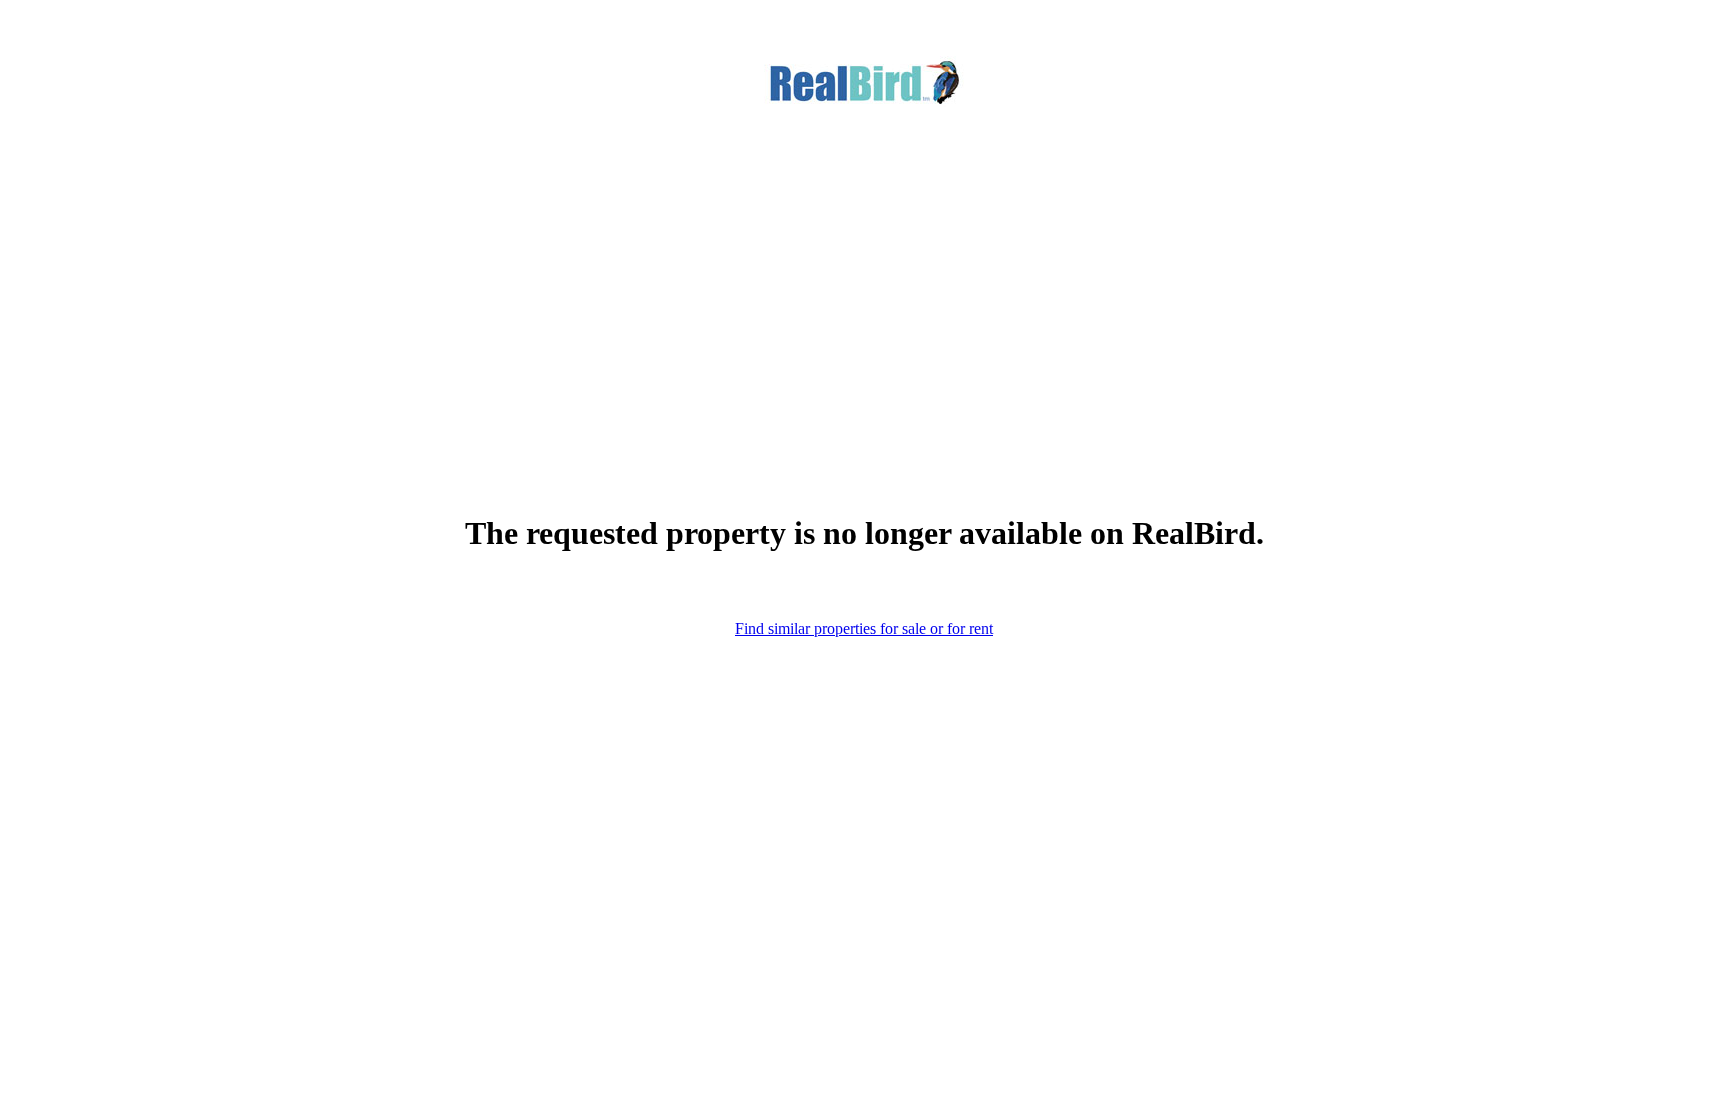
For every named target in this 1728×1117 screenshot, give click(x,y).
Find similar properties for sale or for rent (864, 628)
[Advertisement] (864, 279)
